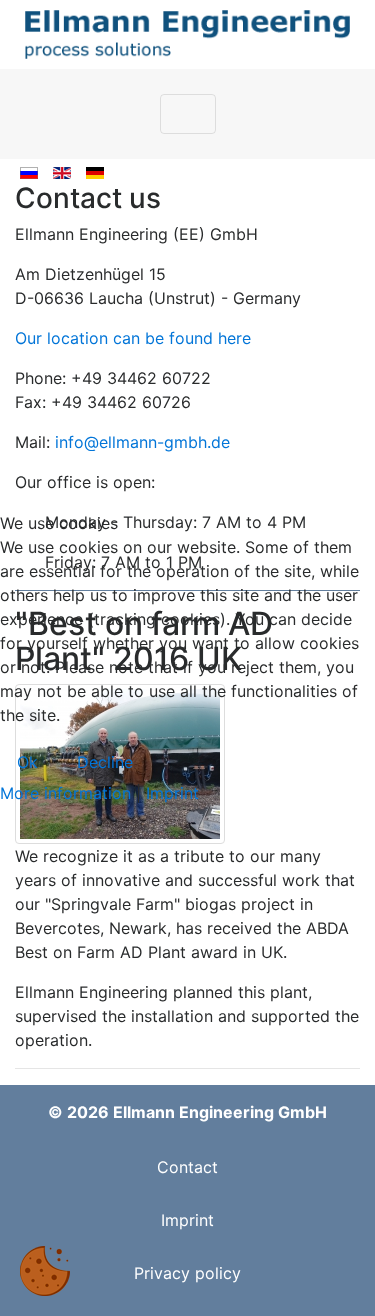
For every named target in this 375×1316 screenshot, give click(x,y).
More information (65, 793)
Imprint (172, 793)
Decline (105, 762)
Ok (27, 762)
